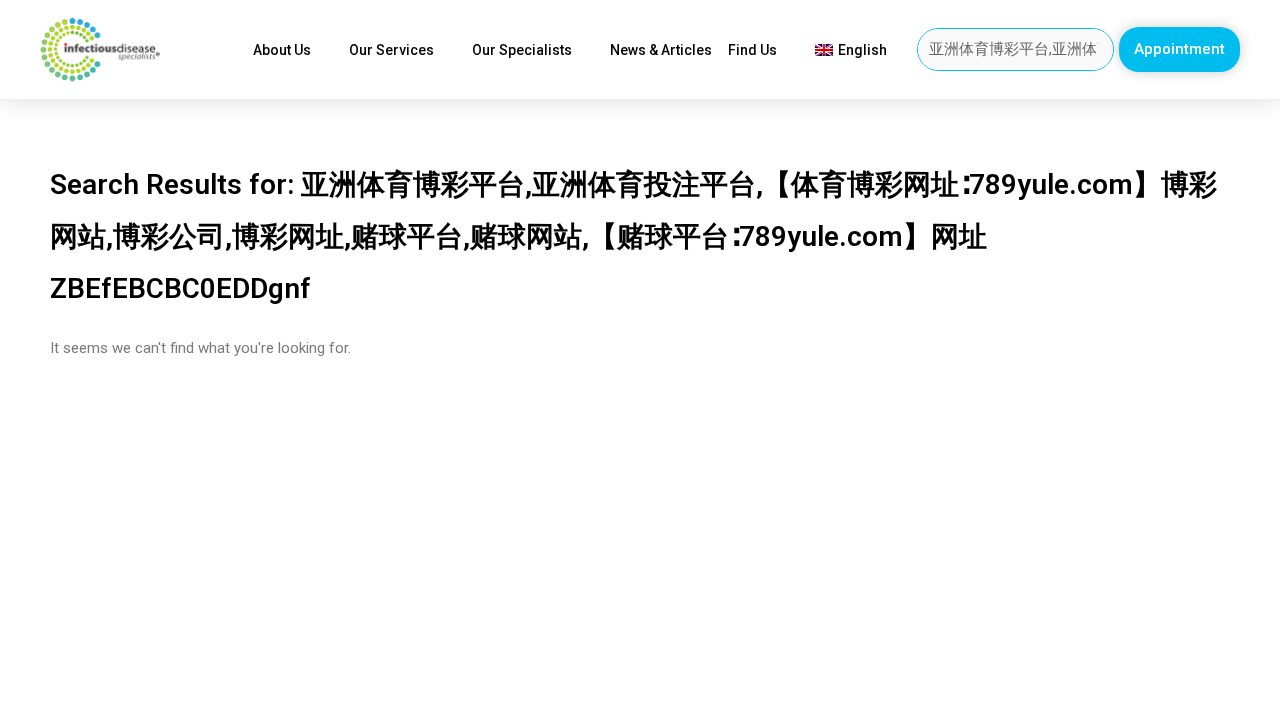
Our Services (391, 50)
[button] (1179, 49)
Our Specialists (522, 50)
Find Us (752, 50)
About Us (282, 50)
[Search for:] (1016, 49)
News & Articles (661, 50)
